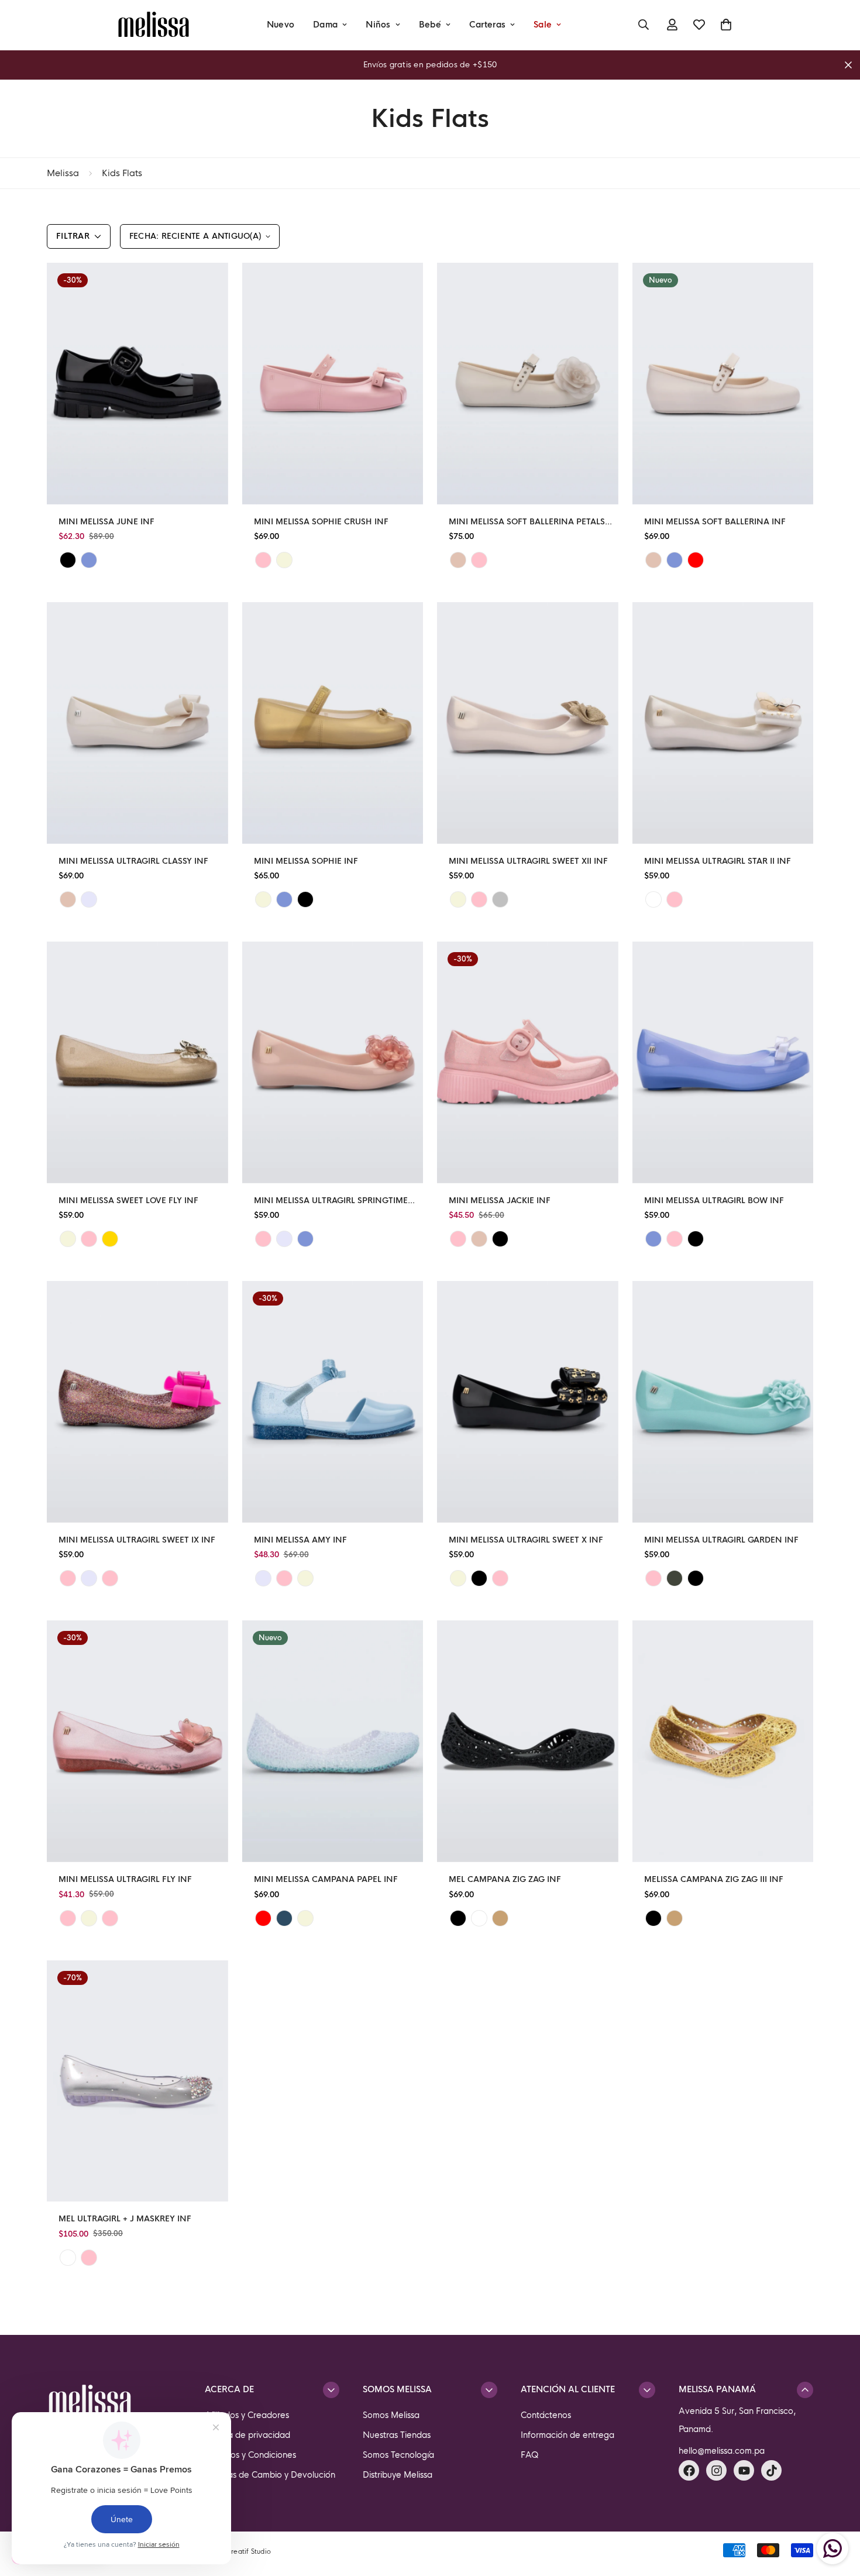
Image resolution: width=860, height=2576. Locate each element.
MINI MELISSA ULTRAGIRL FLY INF (125, 1879)
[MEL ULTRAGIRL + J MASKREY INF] (137, 2081)
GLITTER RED (263, 1918)
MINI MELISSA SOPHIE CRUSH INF (321, 522)
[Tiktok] (771, 2470)
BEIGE (458, 560)
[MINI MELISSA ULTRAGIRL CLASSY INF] (137, 723)
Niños (378, 25)
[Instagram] (716, 2470)
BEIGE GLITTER (68, 1239)
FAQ (530, 2455)
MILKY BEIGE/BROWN (458, 899)
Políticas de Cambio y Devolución (270, 2475)
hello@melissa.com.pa (722, 2451)
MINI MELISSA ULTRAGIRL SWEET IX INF (137, 1540)
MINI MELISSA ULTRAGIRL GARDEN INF (721, 1540)
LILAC (89, 899)
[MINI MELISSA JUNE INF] (137, 384)
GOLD (500, 1918)
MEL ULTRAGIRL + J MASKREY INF (125, 2219)
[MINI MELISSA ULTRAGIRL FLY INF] (137, 1741)
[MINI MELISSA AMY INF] (333, 1402)
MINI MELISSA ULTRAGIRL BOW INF (714, 1201)
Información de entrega (567, 2435)
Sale (543, 25)
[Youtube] (744, 2470)
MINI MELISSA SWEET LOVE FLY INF (128, 1201)
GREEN (675, 1578)
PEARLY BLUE (284, 899)
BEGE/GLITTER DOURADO (305, 1578)
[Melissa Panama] (154, 25)
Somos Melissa (391, 2415)
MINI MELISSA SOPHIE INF (306, 861)
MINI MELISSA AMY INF (300, 1540)
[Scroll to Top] (837, 2512)
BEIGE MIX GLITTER (305, 1918)
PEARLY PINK (263, 1239)
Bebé (430, 25)
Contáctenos (546, 2415)
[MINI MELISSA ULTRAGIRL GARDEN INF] (723, 1402)
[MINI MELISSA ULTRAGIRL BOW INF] (723, 1062)
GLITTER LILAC (284, 1239)
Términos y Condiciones (250, 2455)
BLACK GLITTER (653, 1918)
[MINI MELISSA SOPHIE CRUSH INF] (333, 384)
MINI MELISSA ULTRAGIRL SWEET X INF (526, 1540)
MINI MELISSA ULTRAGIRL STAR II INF (718, 861)
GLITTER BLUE (284, 1918)
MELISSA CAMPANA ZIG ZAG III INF (714, 1879)
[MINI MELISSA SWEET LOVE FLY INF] (137, 1062)
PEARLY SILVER (500, 899)
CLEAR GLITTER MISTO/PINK (110, 1918)
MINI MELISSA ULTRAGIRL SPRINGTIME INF (331, 1201)
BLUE (89, 560)
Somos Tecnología (398, 2455)
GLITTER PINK (479, 899)
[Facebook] (689, 2470)
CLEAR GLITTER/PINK (68, 1578)
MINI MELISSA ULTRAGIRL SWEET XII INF (528, 861)
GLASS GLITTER (479, 1918)
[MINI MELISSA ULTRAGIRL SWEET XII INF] (528, 723)
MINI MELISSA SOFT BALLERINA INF (715, 522)
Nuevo (281, 25)
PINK (263, 560)
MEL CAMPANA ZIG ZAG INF (505, 1879)
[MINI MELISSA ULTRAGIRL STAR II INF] (723, 723)
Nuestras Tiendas (397, 2435)
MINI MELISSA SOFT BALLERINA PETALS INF (527, 522)
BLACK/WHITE (696, 1578)
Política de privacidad (247, 2435)
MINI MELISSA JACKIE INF (500, 1201)
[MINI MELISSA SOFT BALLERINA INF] (723, 384)
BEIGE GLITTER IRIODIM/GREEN (89, 1918)
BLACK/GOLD (479, 1578)
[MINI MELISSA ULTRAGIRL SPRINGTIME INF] (333, 1062)
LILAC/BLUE (263, 1578)
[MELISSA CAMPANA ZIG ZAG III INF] (723, 1741)
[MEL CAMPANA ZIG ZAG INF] (528, 1741)
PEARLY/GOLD (110, 1239)
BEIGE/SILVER (458, 1578)
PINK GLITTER (675, 1239)
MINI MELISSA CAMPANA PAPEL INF (326, 1879)
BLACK (68, 560)
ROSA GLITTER (458, 1239)
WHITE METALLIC (653, 899)
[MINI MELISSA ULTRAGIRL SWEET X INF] (528, 1402)
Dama (325, 25)
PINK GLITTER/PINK (110, 1578)
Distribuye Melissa (398, 2475)
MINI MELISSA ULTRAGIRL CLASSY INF (133, 861)
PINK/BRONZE (500, 1578)
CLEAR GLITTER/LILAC (89, 1578)
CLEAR (68, 2258)
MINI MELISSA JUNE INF (106, 522)
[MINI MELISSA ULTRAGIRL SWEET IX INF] (137, 1402)
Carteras (487, 25)
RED (696, 560)
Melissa (63, 173)
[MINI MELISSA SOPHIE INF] (333, 723)
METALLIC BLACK (305, 899)
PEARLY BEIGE (284, 560)
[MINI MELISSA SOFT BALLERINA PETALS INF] (528, 384)
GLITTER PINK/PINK (68, 1918)
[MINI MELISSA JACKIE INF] (528, 1062)
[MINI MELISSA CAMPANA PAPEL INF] (333, 1741)
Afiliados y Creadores (247, 2415)
